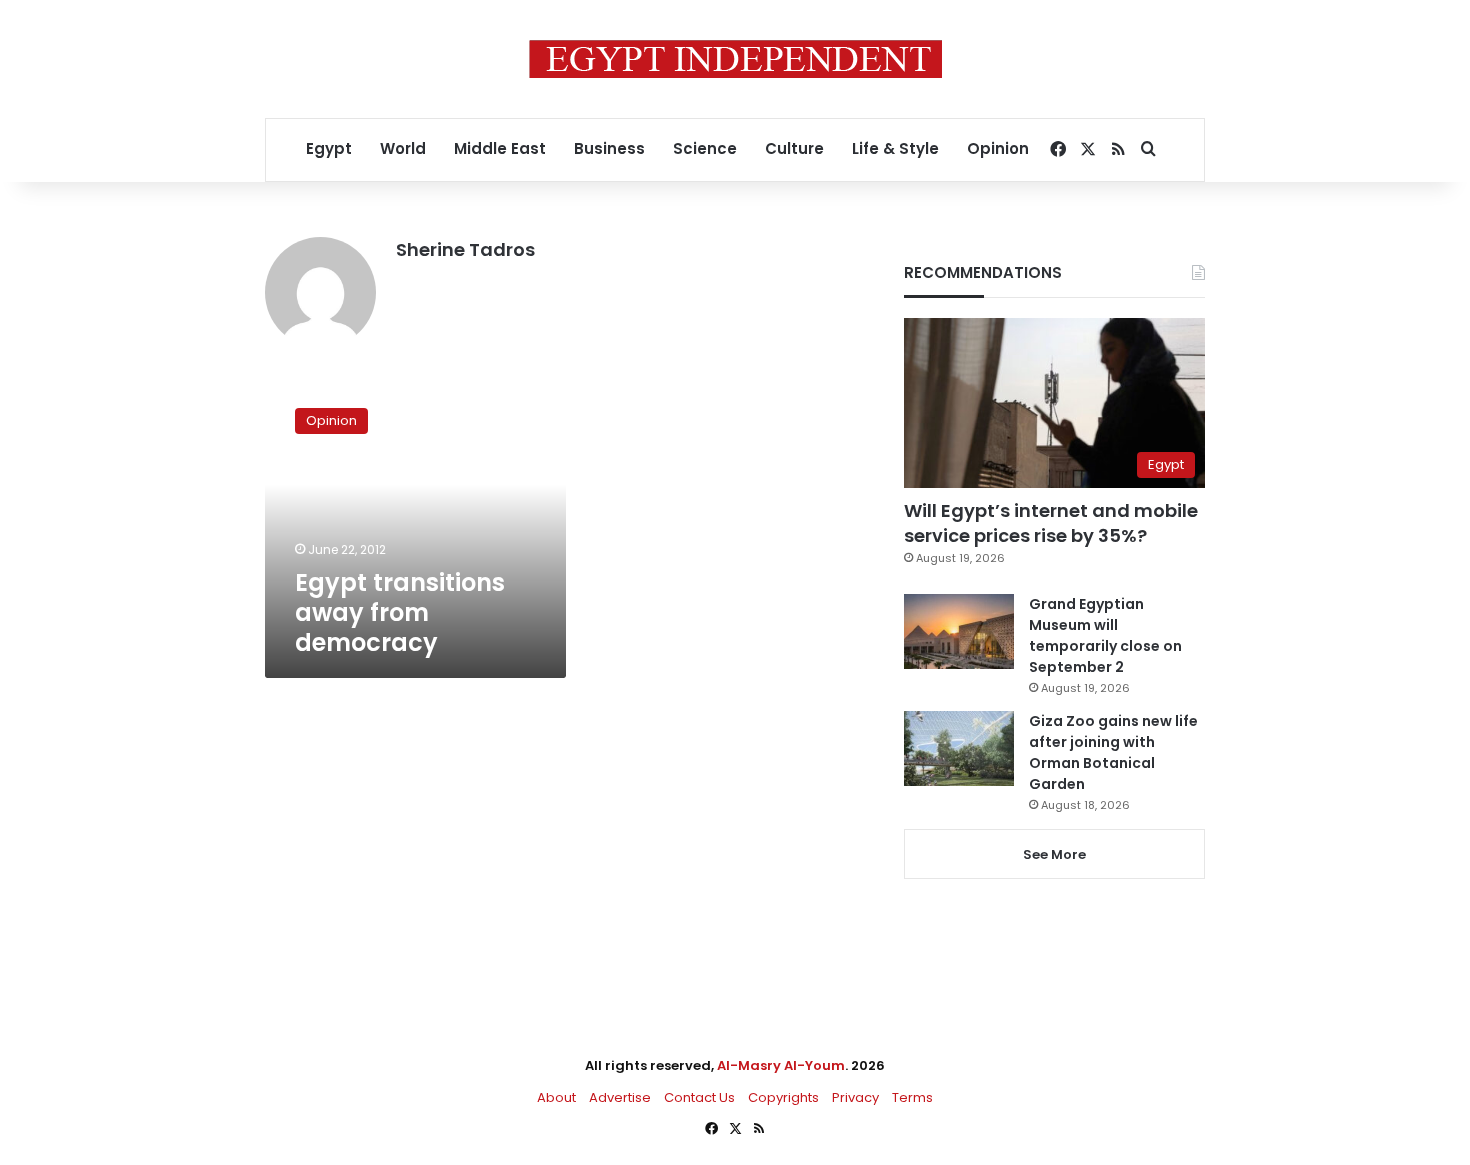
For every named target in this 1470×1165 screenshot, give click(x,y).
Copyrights (783, 1097)
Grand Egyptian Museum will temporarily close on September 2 (1105, 635)
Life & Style (895, 148)
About (556, 1097)
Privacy (855, 1097)
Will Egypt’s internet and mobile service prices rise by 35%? (1051, 523)
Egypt (329, 148)
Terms (912, 1097)
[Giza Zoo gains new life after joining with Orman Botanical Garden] (959, 748)
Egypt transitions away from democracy (400, 612)
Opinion (998, 148)
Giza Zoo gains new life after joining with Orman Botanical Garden (1113, 752)
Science (705, 148)
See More (1054, 854)
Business (609, 148)
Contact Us (699, 1097)
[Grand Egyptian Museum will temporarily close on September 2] (959, 631)
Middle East (500, 148)
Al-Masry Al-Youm (781, 1065)
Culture (794, 148)
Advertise (620, 1097)
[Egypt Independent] (735, 59)
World (403, 148)
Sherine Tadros (465, 249)
